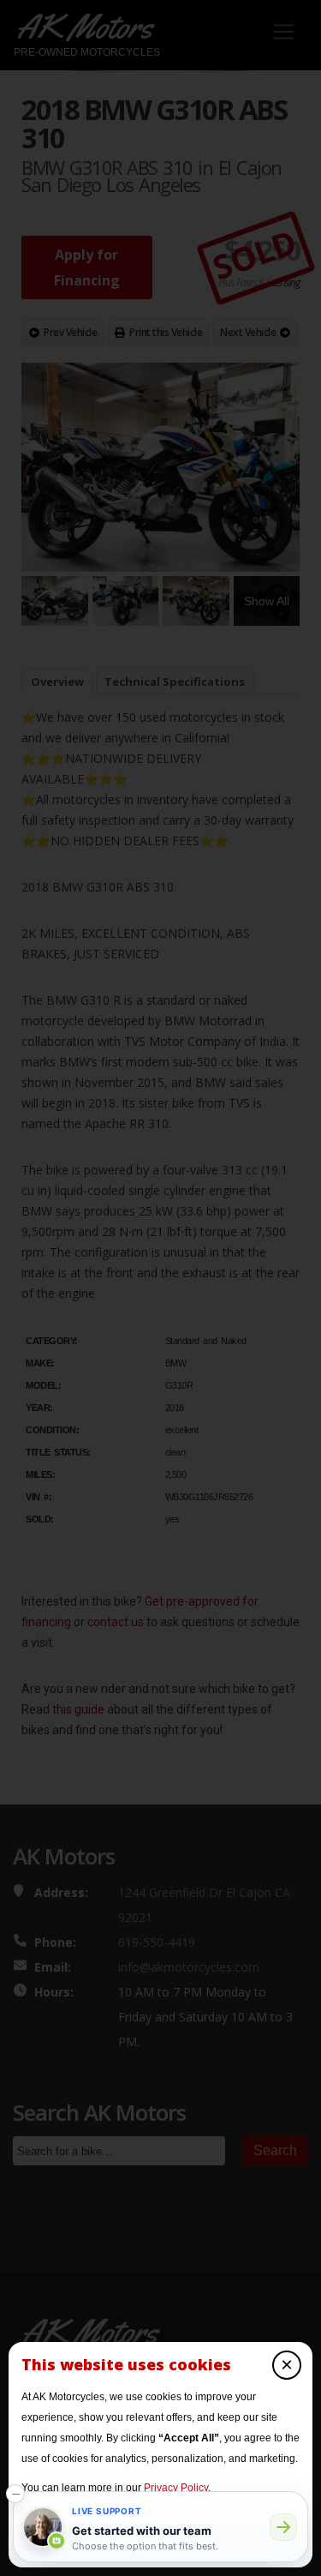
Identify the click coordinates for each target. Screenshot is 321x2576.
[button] (15, 2494)
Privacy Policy (176, 2488)
